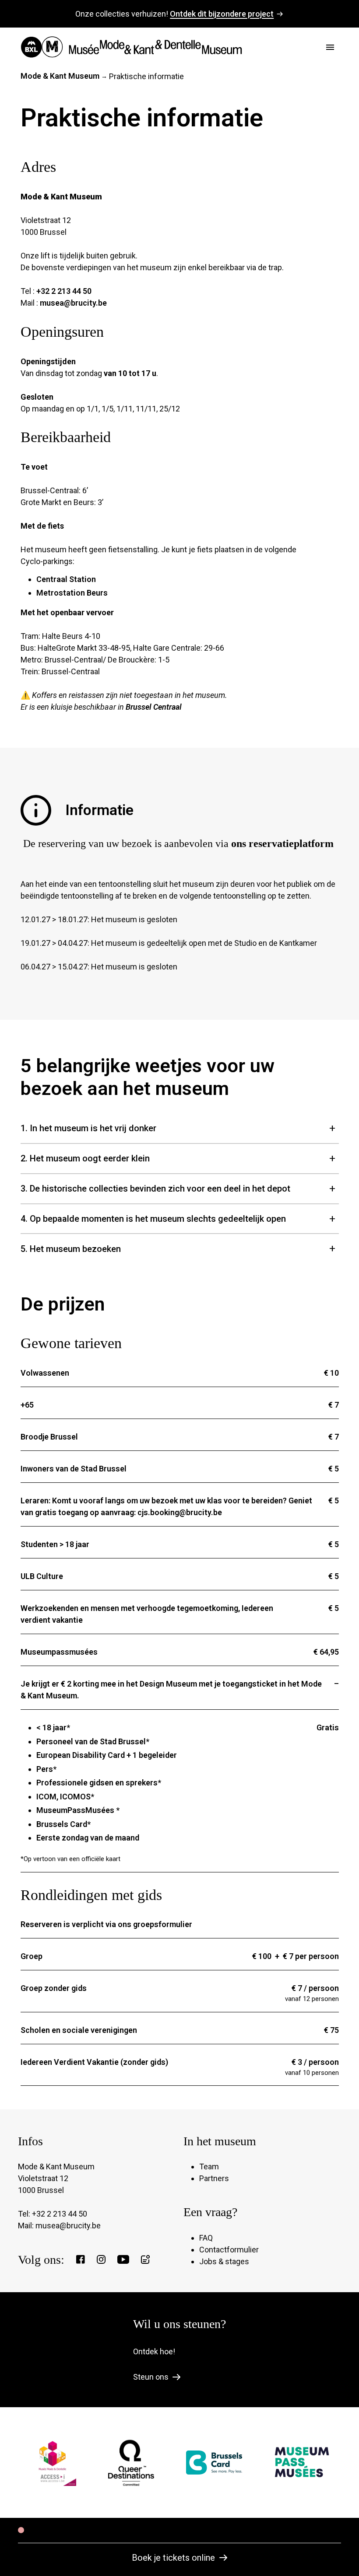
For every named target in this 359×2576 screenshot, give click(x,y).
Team (209, 2166)
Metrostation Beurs (72, 593)
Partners (214, 2178)
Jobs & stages (224, 2261)
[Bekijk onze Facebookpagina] (81, 2259)
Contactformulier (229, 2250)
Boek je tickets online (173, 2558)
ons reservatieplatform (282, 844)
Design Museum (168, 1684)
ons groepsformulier (155, 1924)
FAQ (206, 2238)
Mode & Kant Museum (60, 76)
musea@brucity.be (73, 303)
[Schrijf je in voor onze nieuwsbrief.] (145, 2259)
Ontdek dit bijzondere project (222, 14)
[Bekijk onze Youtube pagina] (123, 2259)
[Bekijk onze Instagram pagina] (101, 2259)
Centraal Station (66, 579)
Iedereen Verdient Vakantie (70, 2062)
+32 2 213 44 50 (64, 291)
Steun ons (151, 2377)
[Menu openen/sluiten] (330, 47)
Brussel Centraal (154, 707)
